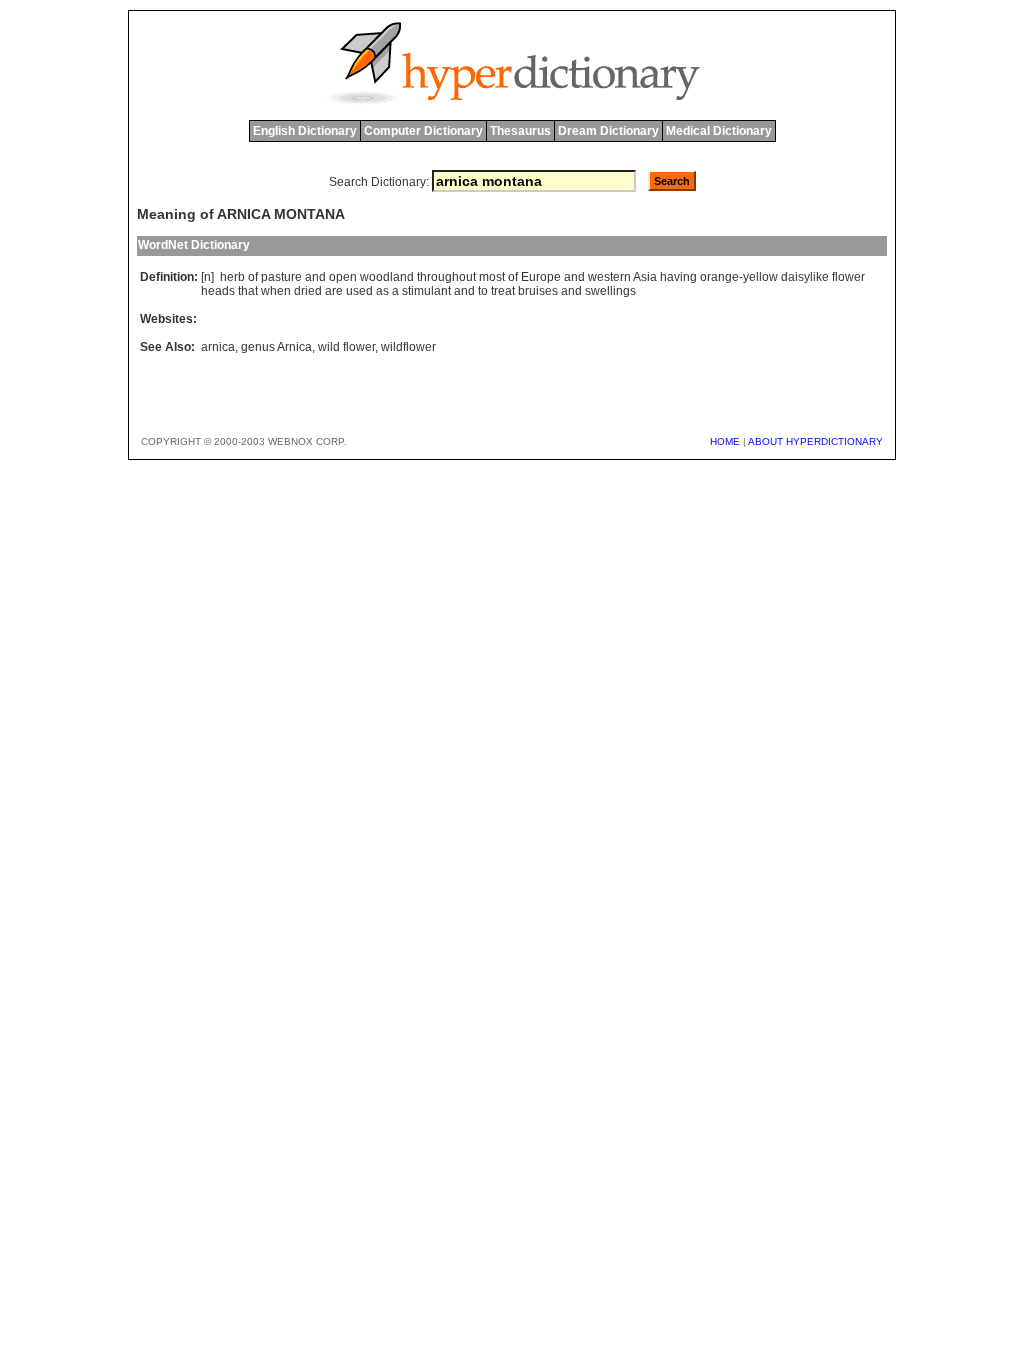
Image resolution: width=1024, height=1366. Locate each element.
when (276, 291)
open (343, 277)
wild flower (346, 347)
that (248, 291)
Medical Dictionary (719, 131)
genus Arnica (276, 347)
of (253, 277)
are (334, 291)
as (382, 291)
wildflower (408, 347)
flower (848, 277)
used (359, 291)
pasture (281, 277)
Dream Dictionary (608, 131)
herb (232, 277)
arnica (218, 347)
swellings (610, 291)
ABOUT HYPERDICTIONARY (815, 441)
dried (308, 291)
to (483, 291)
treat (503, 291)
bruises (538, 291)
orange (719, 277)
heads (218, 291)
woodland (387, 277)
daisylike (805, 277)
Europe (541, 277)
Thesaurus (520, 131)
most (492, 277)
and (315, 277)
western (609, 277)
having (678, 277)
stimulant (426, 291)
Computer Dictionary (423, 131)
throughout (446, 277)
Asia (645, 277)
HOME (725, 441)
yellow (760, 277)
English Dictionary (305, 131)
